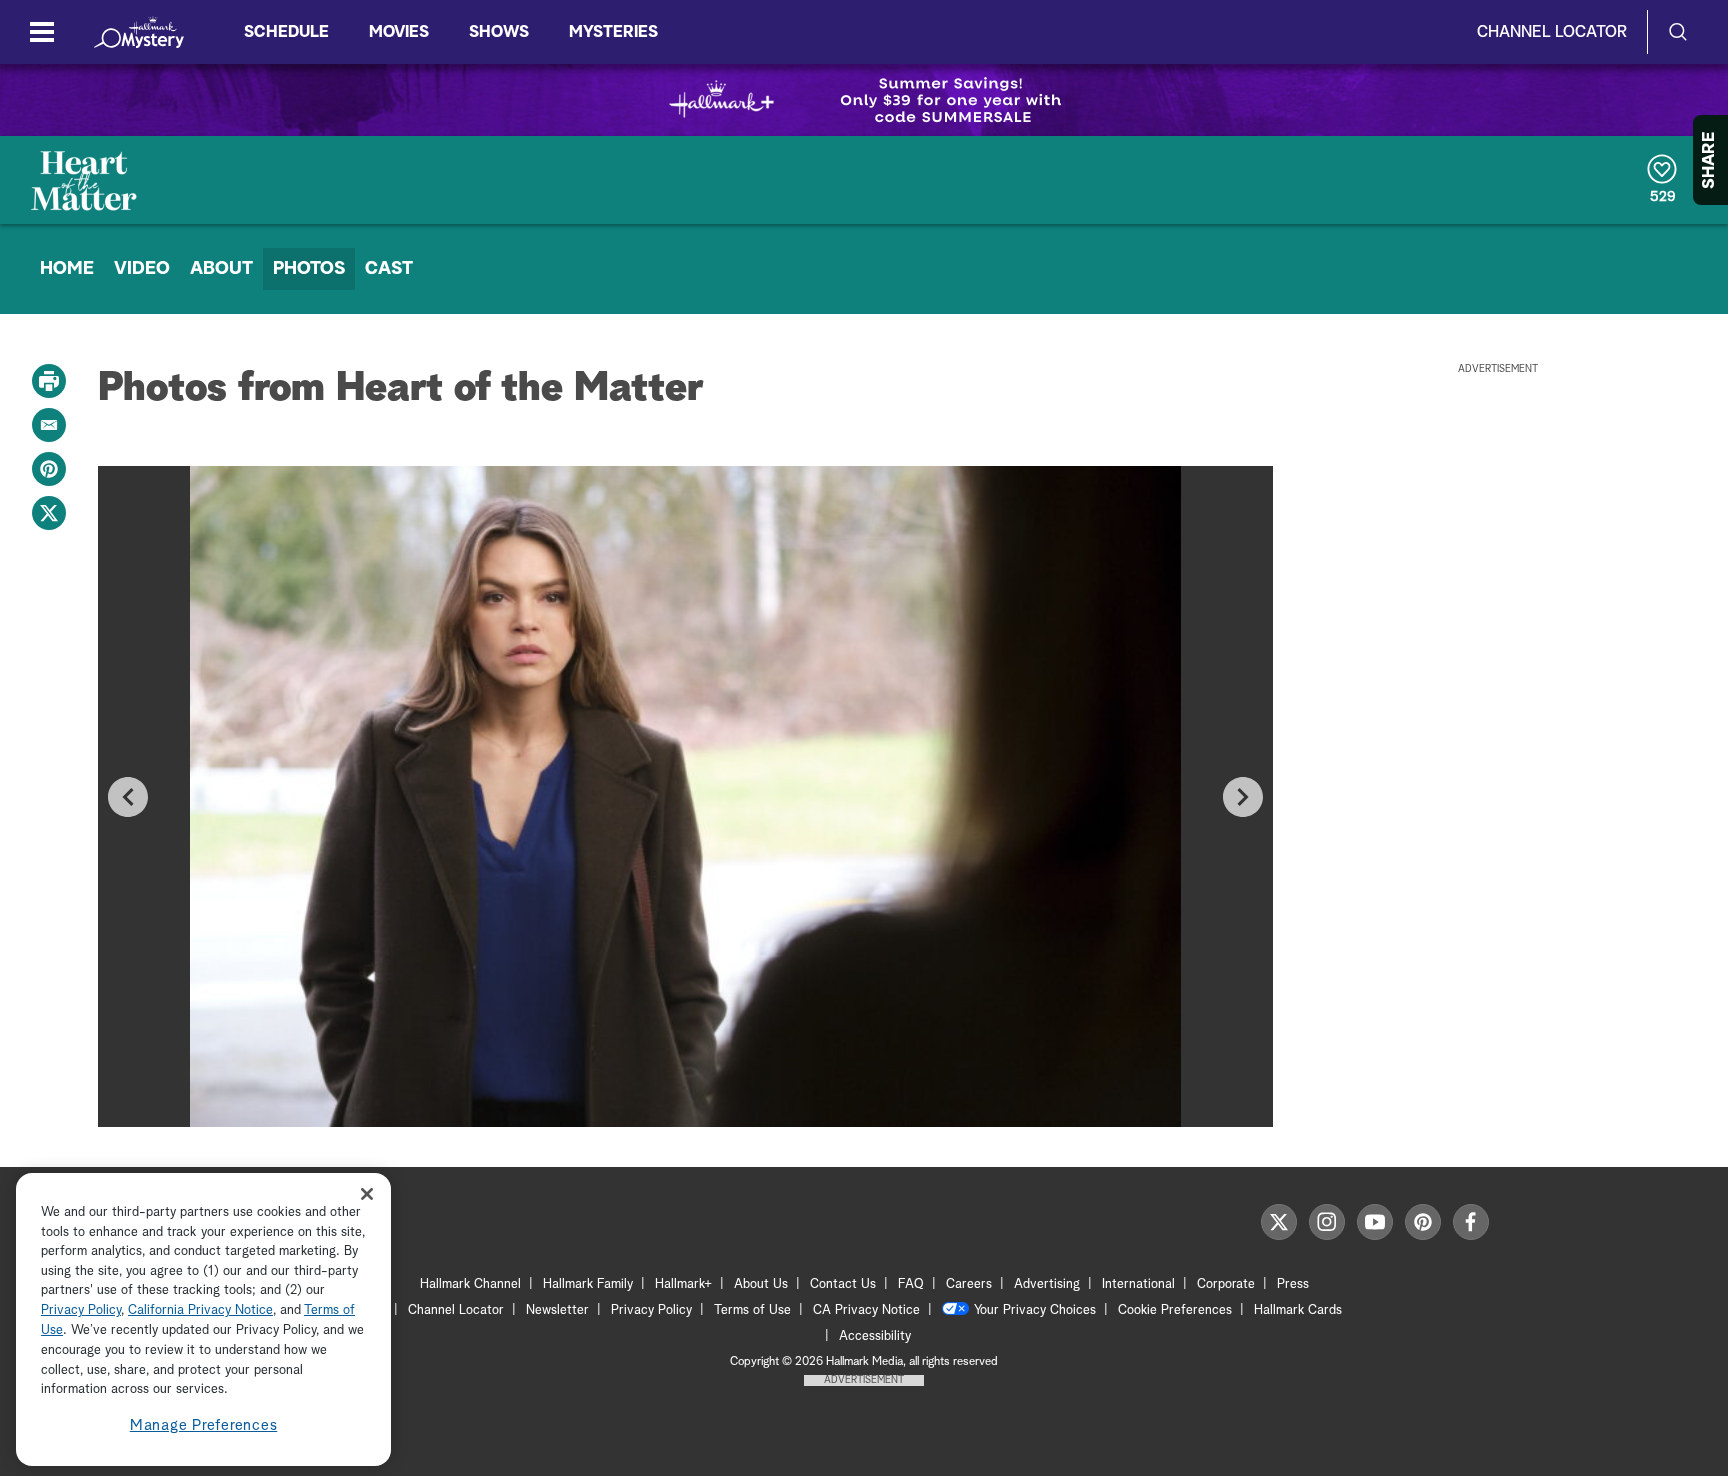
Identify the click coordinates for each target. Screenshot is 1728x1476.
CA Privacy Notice (866, 1310)
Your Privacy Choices (1035, 1310)
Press (1293, 1284)
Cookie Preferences (1175, 1310)
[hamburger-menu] (42, 32)
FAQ (911, 1284)
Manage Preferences (204, 1425)
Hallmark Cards (1298, 1310)
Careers (969, 1284)
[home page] (139, 32)
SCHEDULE (286, 32)
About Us (761, 1284)
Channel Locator (1552, 32)
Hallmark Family (588, 1284)
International (1138, 1284)
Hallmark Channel (470, 1284)
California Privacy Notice (200, 1311)
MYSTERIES (613, 32)
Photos (309, 269)
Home (67, 269)
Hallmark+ (683, 1284)
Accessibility (875, 1336)
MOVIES (399, 32)
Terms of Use (752, 1310)
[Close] (367, 1193)
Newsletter (557, 1310)
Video (142, 269)
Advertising (1047, 1284)
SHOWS (499, 32)
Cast (389, 269)
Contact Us (843, 1284)
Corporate (1226, 1284)
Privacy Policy (651, 1310)
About (221, 269)
